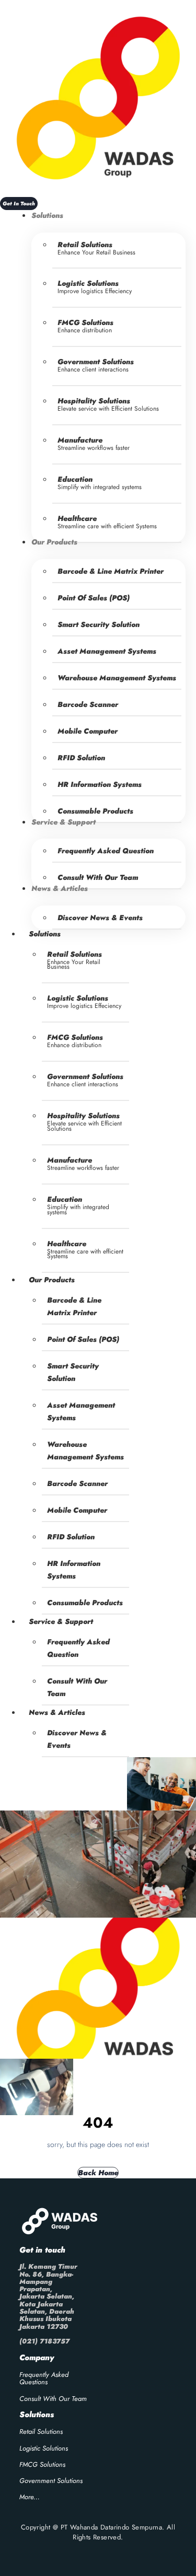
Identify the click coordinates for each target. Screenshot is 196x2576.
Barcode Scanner (88, 704)
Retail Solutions (85, 245)
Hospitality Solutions (94, 401)
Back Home (98, 2173)
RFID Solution (81, 758)
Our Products (52, 1280)
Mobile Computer (88, 731)
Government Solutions (96, 362)
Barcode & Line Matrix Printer (111, 571)
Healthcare (77, 518)
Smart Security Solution (99, 624)
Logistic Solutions (88, 283)
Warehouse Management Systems (117, 678)
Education (75, 479)
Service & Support (61, 1621)
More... (30, 2497)
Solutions (45, 934)
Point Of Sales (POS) (94, 598)
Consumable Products (85, 1603)
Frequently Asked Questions (44, 2378)
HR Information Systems (100, 784)
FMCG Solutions (85, 322)
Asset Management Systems (107, 651)
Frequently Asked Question (106, 851)
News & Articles (57, 1712)
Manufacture (80, 440)
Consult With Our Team (98, 877)
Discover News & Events (100, 918)
